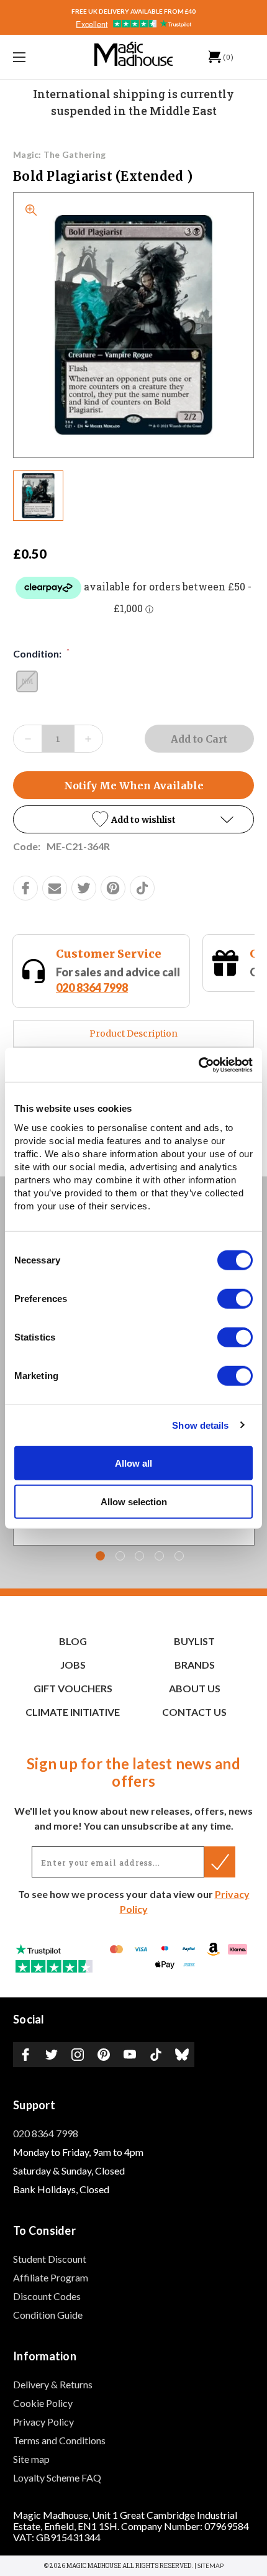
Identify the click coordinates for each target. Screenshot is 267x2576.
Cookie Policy (43, 2403)
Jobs (73, 1665)
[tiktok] (142, 888)
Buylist (194, 1641)
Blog (73, 1641)
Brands (195, 1665)
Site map (31, 2459)
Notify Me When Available (134, 786)
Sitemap (210, 2565)
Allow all (133, 1463)
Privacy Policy (43, 2422)
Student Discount (50, 2259)
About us (195, 1688)
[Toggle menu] (37, 57)
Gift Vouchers (73, 1688)
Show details (200, 1425)
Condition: (41, 653)
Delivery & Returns (53, 2384)
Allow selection (134, 1502)
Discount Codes (47, 2296)
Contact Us (194, 1712)
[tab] (100, 1556)
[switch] (235, 1298)
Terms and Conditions (59, 2440)
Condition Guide (48, 2315)
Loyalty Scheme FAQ (57, 2477)
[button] (133, 819)
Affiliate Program (51, 2277)
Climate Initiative (73, 1712)
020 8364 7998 (46, 2133)
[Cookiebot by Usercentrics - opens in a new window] (198, 1065)
